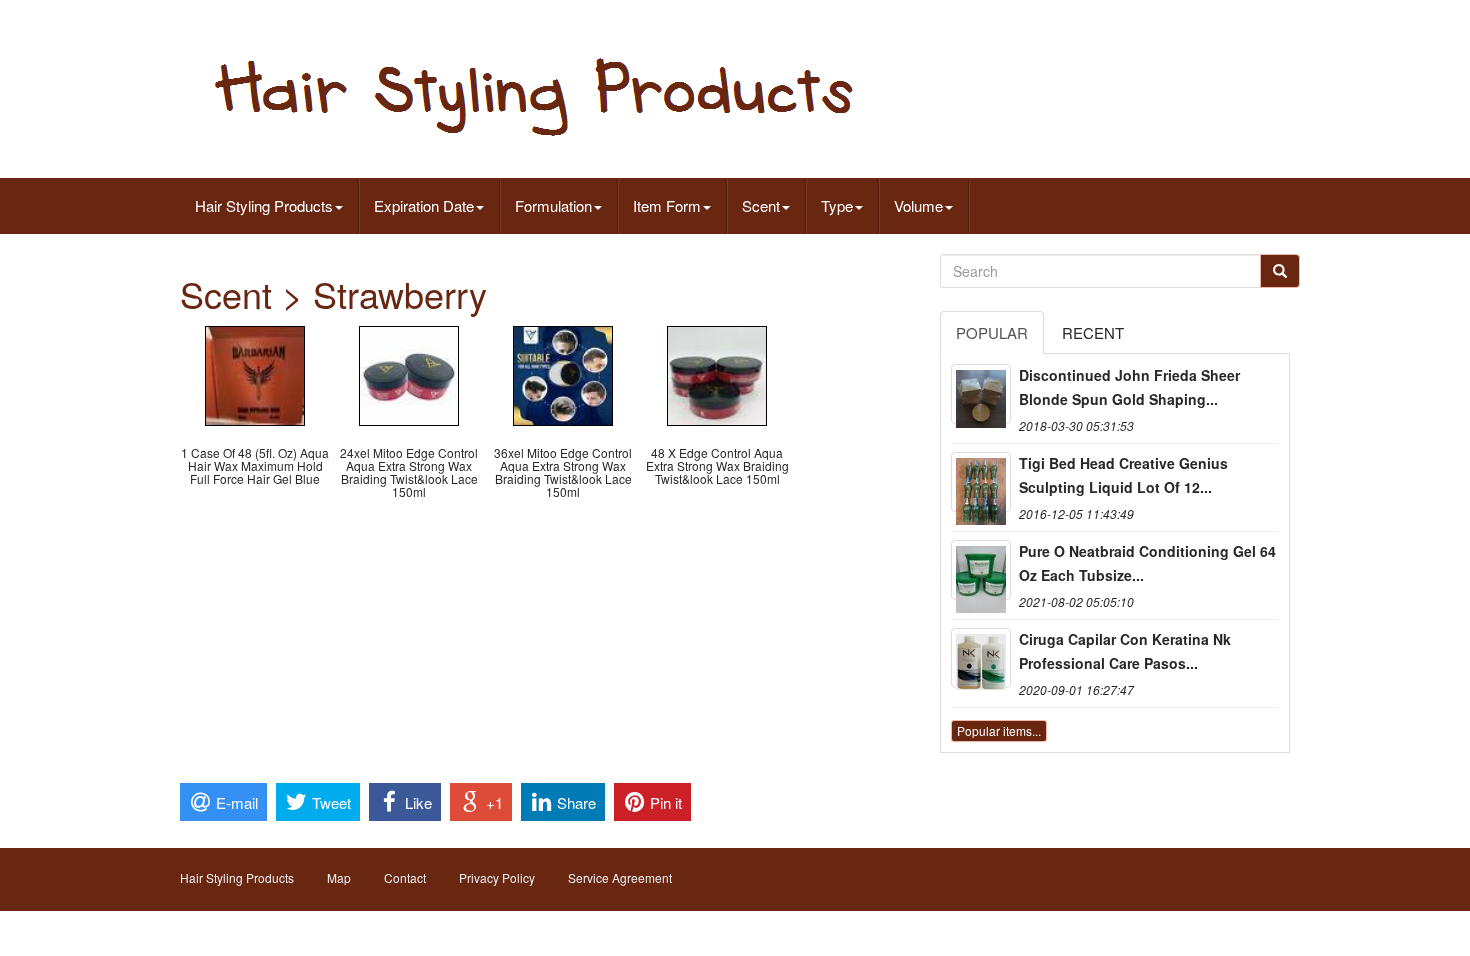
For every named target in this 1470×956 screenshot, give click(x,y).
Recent (1093, 332)
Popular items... (999, 730)
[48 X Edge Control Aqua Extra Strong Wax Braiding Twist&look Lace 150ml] (717, 373)
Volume (918, 205)
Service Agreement (620, 877)
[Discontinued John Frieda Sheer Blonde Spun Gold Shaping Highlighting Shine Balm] (981, 394)
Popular (992, 332)
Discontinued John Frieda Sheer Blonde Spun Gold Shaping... (1129, 387)
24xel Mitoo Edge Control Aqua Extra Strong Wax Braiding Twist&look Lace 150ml (409, 472)
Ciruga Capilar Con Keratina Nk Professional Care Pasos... (1125, 651)
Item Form (667, 205)
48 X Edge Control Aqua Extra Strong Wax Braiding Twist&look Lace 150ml (717, 465)
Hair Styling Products (264, 205)
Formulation (553, 205)
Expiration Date (424, 205)
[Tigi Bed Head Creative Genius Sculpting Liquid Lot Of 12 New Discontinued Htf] (981, 482)
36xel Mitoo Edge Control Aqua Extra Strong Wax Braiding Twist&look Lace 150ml (563, 472)
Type (837, 205)
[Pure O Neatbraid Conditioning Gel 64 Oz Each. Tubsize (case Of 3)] (981, 570)
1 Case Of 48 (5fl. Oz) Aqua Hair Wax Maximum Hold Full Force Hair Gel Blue (255, 465)
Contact (405, 877)
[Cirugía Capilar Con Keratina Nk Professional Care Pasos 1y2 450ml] (981, 658)
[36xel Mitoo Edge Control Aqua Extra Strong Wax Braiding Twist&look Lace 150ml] (563, 373)
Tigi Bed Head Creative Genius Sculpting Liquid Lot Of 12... (1123, 475)
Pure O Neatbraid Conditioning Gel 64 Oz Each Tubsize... (1147, 563)
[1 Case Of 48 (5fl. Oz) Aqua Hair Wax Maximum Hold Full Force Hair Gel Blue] (255, 373)
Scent (761, 205)
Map (339, 877)
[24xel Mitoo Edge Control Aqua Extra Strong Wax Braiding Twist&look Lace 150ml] (409, 373)
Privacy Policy (497, 877)
